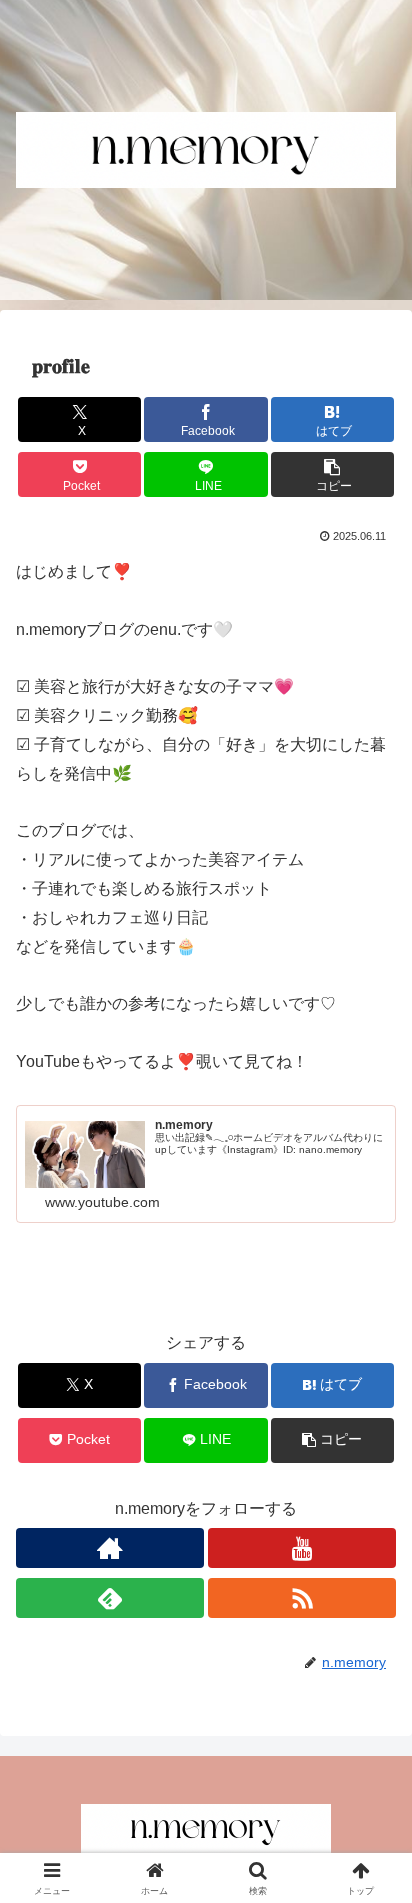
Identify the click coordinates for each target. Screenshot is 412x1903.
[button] (333, 474)
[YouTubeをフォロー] (302, 1548)
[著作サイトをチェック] (110, 1548)
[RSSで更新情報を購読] (302, 1598)
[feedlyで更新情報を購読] (110, 1598)
